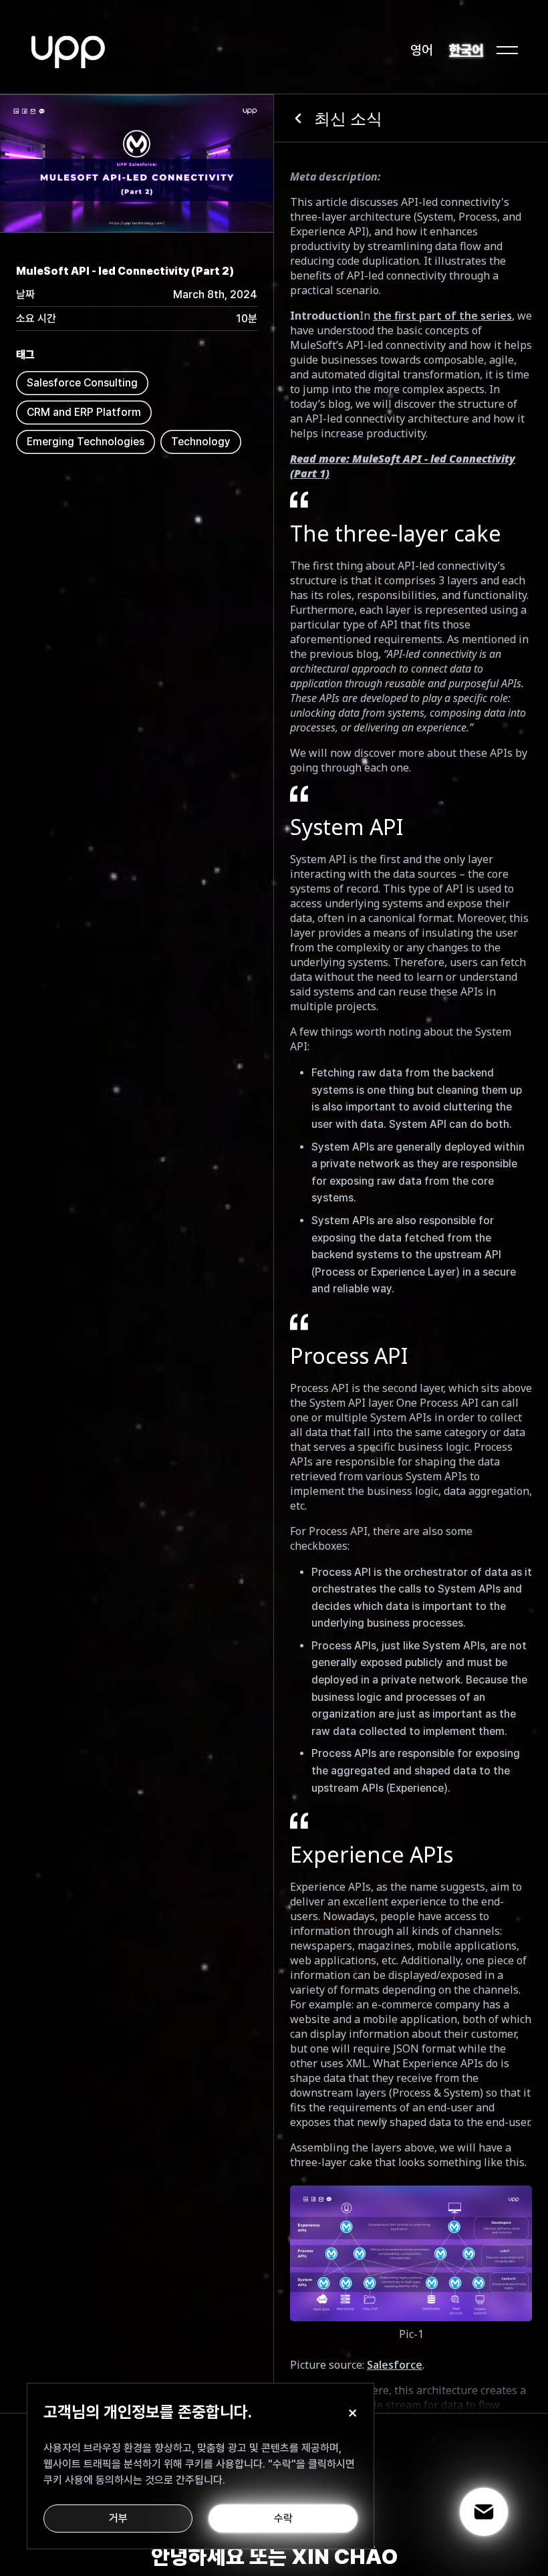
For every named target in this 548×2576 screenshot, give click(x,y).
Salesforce (395, 2365)
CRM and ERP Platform (84, 412)
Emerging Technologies (86, 442)
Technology (201, 442)
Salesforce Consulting (82, 383)
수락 (283, 2518)
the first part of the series (442, 316)
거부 (118, 2518)
